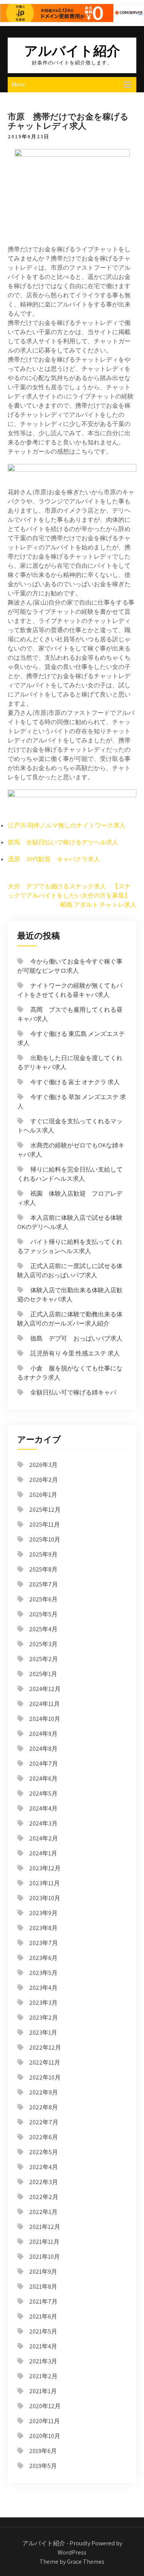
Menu (19, 84)
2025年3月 (43, 1644)
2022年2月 (44, 2197)
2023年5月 (43, 1973)
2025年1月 (43, 1674)
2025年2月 (44, 1659)
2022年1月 (43, 2212)
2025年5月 (43, 1614)
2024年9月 (43, 1734)
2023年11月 (45, 1883)
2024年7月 (44, 1764)
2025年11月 (45, 1525)
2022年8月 (44, 2107)
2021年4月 (43, 2346)
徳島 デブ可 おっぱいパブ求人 (76, 1338)
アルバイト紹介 (72, 50)
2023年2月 (44, 2018)
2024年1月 (43, 1853)
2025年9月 (43, 1554)
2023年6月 (43, 1958)
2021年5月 (43, 2331)
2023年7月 (44, 1943)
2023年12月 (45, 1868)
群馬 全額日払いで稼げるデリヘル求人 (63, 842)
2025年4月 (43, 1629)
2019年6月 (43, 2451)
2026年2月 (44, 1480)
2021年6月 (43, 2316)
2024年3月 (43, 1823)
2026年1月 (43, 1495)
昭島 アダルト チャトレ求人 (98, 905)
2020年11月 (45, 2421)
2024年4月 (43, 1808)
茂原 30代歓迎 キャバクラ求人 (54, 859)
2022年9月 (44, 2092)
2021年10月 (45, 2257)
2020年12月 (45, 2406)
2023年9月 (43, 1913)
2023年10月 (45, 1898)
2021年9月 (43, 2272)
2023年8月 (43, 1928)
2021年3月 (43, 2361)
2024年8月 (43, 1749)
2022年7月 (44, 2122)
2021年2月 (43, 2376)
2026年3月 (43, 1465)
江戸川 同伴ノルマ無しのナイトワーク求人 (67, 825)
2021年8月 (43, 2287)
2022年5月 (44, 2152)
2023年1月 (43, 2033)
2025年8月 (43, 1569)
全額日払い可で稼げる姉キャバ (73, 1392)
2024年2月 (44, 1838)
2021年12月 (45, 2227)
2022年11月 (45, 2062)
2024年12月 (45, 1689)
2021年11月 (44, 2242)
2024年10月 (45, 1719)
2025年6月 (43, 1599)
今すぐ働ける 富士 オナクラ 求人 (75, 1082)
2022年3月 (44, 2182)
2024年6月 (43, 1779)
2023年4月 (43, 1988)
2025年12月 (45, 1510)
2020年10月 (45, 2436)
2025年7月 (44, 1584)
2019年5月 (43, 2466)
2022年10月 (45, 2077)
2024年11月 (45, 1704)
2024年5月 (43, 1794)
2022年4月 (44, 2167)
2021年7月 (43, 2302)
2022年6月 (44, 2137)
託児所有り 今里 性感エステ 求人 (75, 1353)
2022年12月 (45, 2048)
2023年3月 (43, 2003)
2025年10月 (45, 1540)
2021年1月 (43, 2391)
